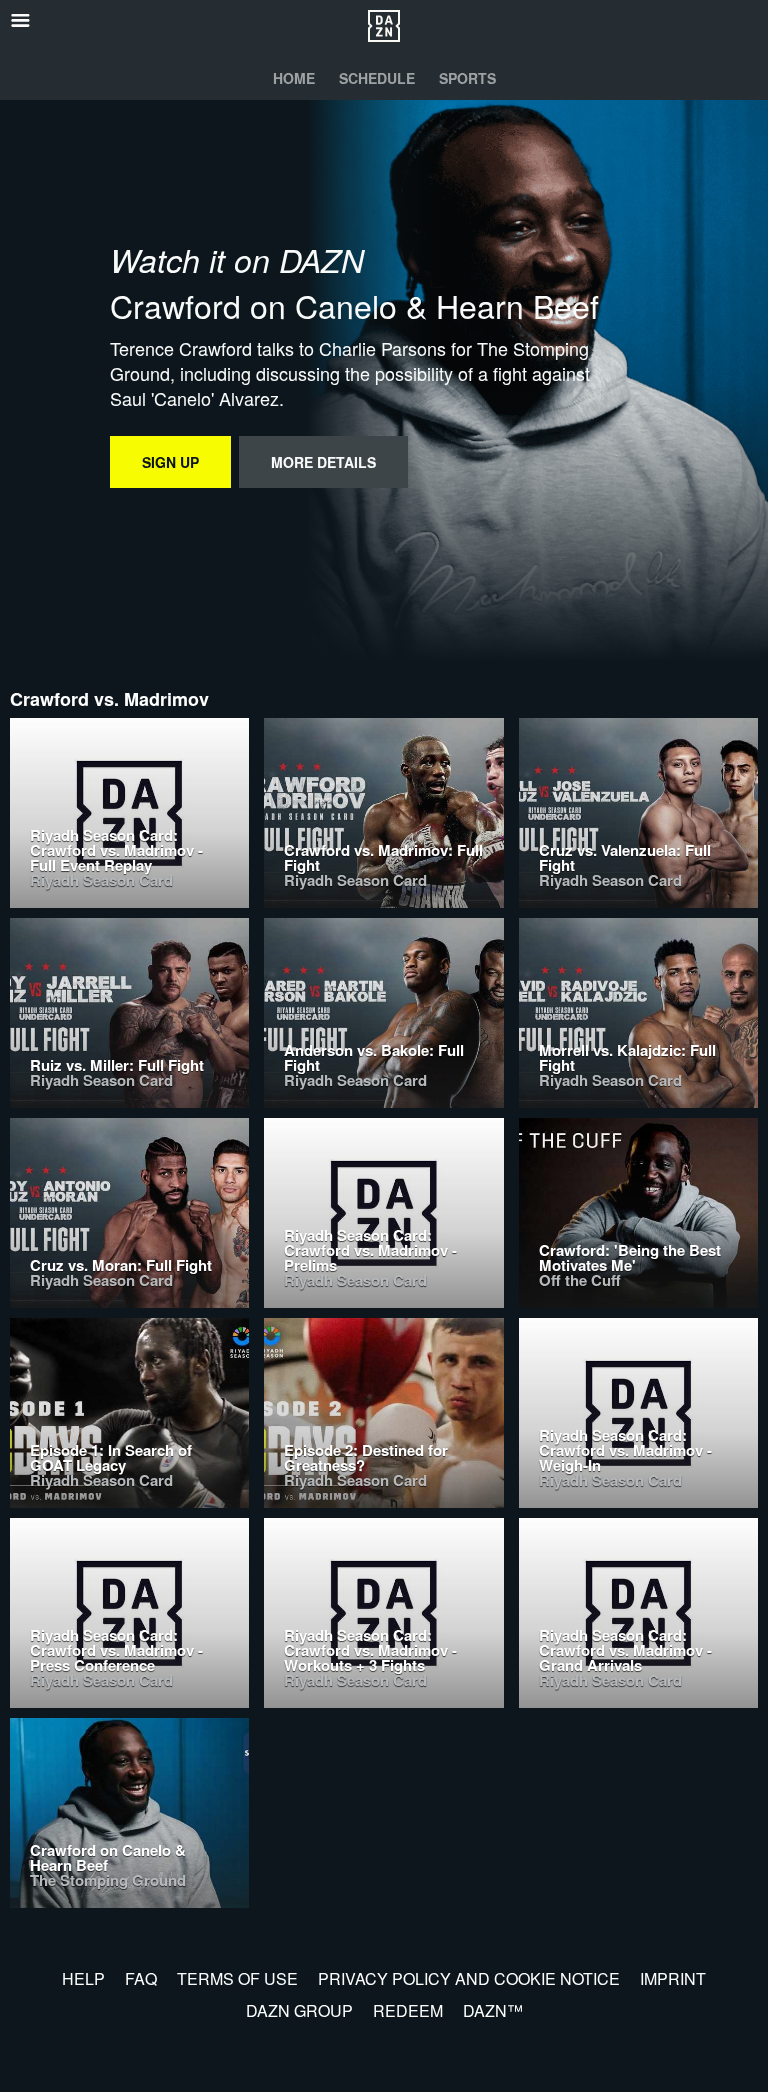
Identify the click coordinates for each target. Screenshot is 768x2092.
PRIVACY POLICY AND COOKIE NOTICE (469, 1978)
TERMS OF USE (237, 1978)
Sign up (170, 462)
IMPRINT (673, 1978)
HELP (83, 1978)
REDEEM (408, 2010)
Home (294, 78)
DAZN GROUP (299, 2010)
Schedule (377, 78)
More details (323, 462)
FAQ (141, 1978)
